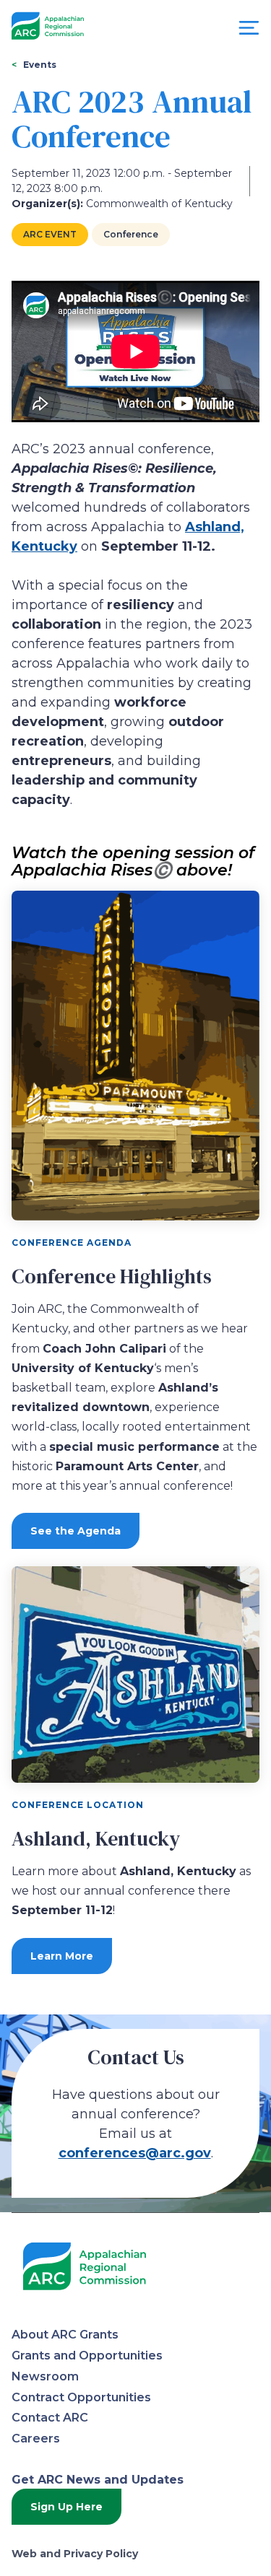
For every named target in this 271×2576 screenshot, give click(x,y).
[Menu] (249, 31)
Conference (131, 234)
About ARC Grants (65, 2335)
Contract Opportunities (81, 2397)
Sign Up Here (66, 2507)
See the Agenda (76, 1531)
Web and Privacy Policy (75, 2554)
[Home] (48, 26)
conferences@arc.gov (135, 2153)
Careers (36, 2439)
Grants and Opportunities (87, 2355)
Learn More (62, 1956)
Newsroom (45, 2376)
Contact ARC (50, 2418)
